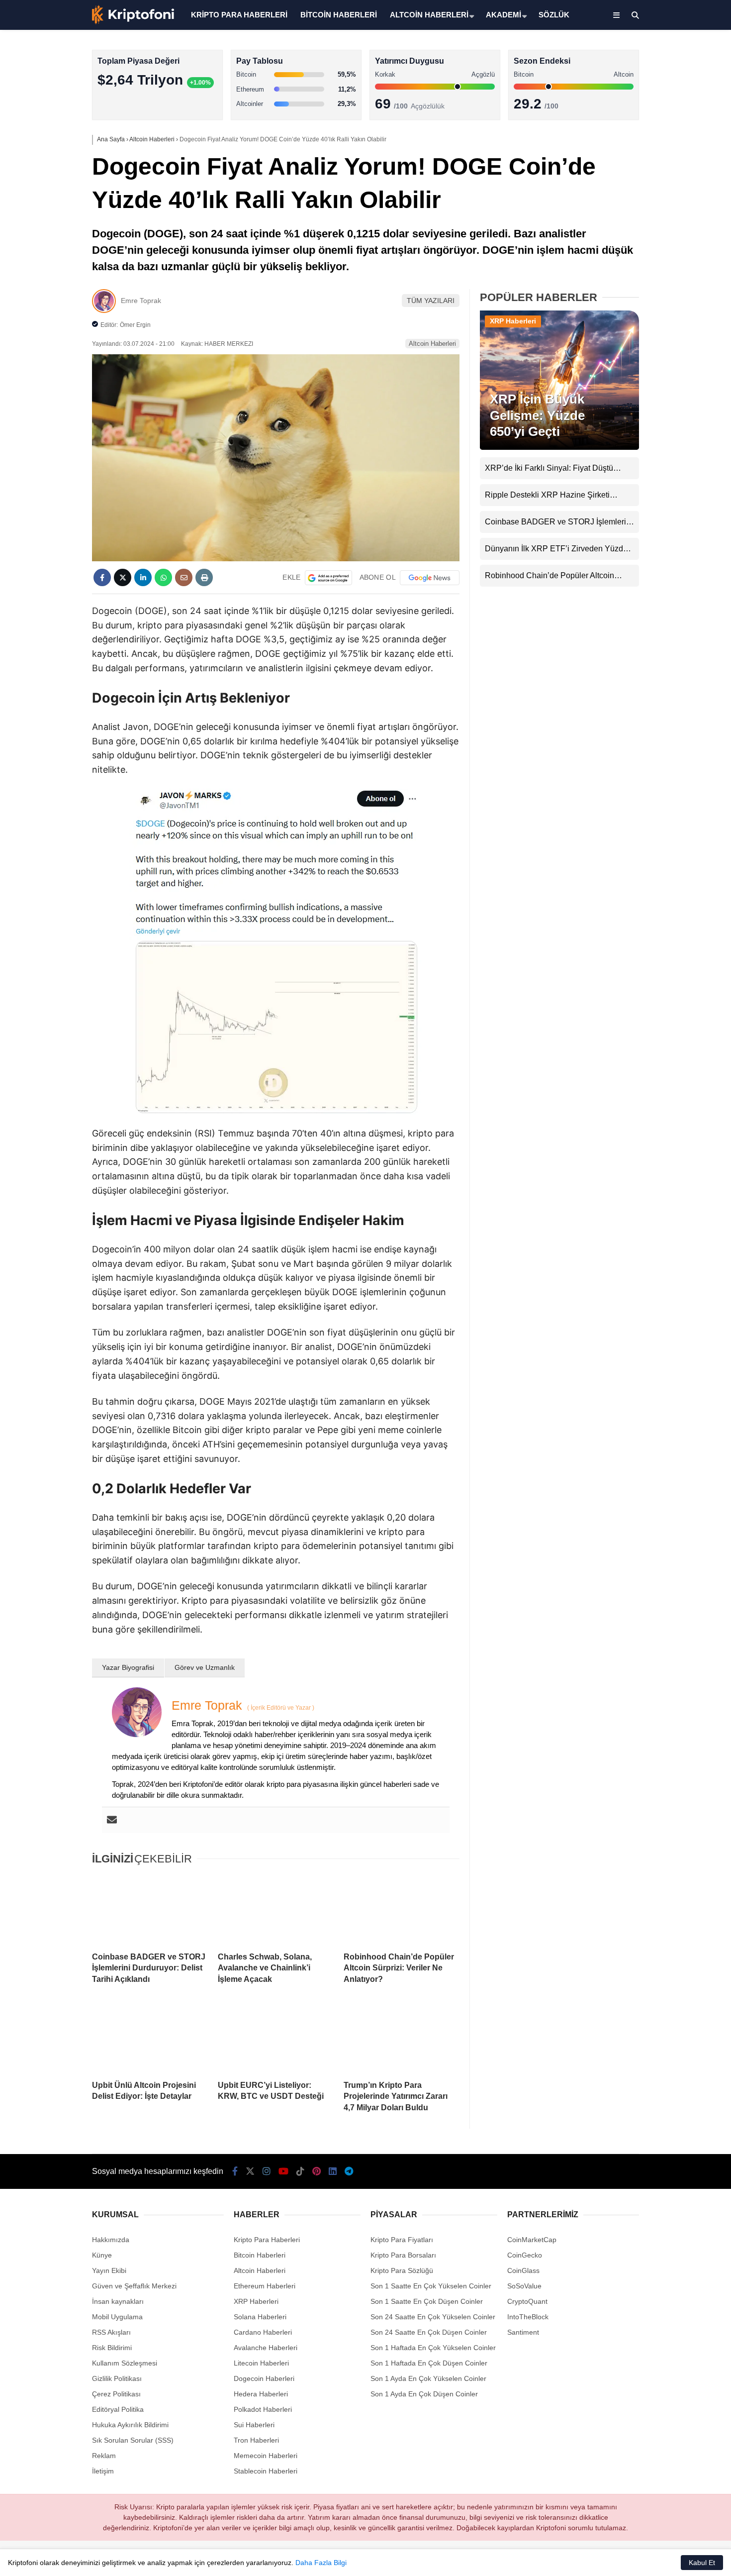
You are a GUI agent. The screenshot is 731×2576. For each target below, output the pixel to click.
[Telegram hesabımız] (349, 2171)
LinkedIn (673, 456)
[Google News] (430, 578)
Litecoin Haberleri (261, 2363)
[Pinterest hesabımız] (317, 2171)
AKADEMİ (503, 15)
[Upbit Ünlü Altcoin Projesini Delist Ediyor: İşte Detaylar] (150, 2038)
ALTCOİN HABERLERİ (429, 15)
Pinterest (673, 428)
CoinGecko (525, 2255)
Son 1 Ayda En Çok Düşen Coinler (424, 2394)
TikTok (672, 400)
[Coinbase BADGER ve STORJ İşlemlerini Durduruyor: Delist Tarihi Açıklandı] (150, 1909)
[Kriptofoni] (133, 22)
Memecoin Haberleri (649, 222)
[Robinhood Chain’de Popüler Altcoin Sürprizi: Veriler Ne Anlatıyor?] (402, 1909)
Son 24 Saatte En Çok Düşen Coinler (429, 2332)
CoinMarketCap (532, 2240)
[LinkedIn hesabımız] (333, 2171)
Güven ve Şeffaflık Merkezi (134, 2286)
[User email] (112, 1820)
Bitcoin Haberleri (643, 122)
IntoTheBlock (528, 2317)
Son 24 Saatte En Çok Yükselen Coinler (433, 2317)
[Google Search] (328, 578)
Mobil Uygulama (117, 2317)
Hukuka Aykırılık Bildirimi (130, 2425)
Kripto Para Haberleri (650, 102)
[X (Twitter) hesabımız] (669, 316)
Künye (102, 2255)
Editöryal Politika (118, 2409)
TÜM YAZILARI (431, 301)
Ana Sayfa (643, 55)
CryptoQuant (527, 2301)
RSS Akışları (111, 2332)
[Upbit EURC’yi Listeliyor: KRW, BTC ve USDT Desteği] (276, 2038)
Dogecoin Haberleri (264, 2378)
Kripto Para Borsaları (403, 2255)
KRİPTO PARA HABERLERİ (239, 15)
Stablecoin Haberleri (649, 242)
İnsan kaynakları (118, 2301)
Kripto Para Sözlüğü (402, 2270)
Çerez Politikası (116, 2394)
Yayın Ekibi (109, 2270)
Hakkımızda (111, 2240)
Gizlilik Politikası (117, 2378)
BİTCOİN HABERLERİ (339, 15)
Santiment (523, 2332)
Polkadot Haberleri (263, 2409)
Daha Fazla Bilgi (321, 2563)
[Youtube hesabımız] (283, 2171)
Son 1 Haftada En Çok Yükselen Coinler (433, 2348)
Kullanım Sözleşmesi (125, 2363)
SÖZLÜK (554, 15)
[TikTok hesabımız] (300, 2171)
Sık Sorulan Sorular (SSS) (133, 2440)
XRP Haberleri (640, 202)
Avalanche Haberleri (266, 2348)
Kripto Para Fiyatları (402, 2240)
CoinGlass (523, 2270)
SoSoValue (524, 2286)
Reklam (104, 2456)
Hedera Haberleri (261, 2394)
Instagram (672, 344)
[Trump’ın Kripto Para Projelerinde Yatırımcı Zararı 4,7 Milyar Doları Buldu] (402, 2038)
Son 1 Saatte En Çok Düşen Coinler (427, 2301)
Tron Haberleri (256, 2440)
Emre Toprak (141, 301)
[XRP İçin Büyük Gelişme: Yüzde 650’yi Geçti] (559, 447)
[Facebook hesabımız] (235, 2171)
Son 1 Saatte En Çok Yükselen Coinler (431, 2286)
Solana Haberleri (643, 182)
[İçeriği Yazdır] (204, 577)
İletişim (103, 2471)
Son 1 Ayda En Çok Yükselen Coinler (428, 2378)
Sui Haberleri (254, 2425)
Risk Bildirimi (112, 2348)
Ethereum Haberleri (648, 162)
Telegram (673, 483)
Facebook (672, 288)
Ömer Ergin (135, 325)
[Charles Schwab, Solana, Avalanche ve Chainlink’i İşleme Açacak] (276, 1909)
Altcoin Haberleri (643, 142)
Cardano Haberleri (263, 2332)
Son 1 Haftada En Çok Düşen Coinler (429, 2363)
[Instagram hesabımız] (267, 2171)
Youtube (674, 372)
